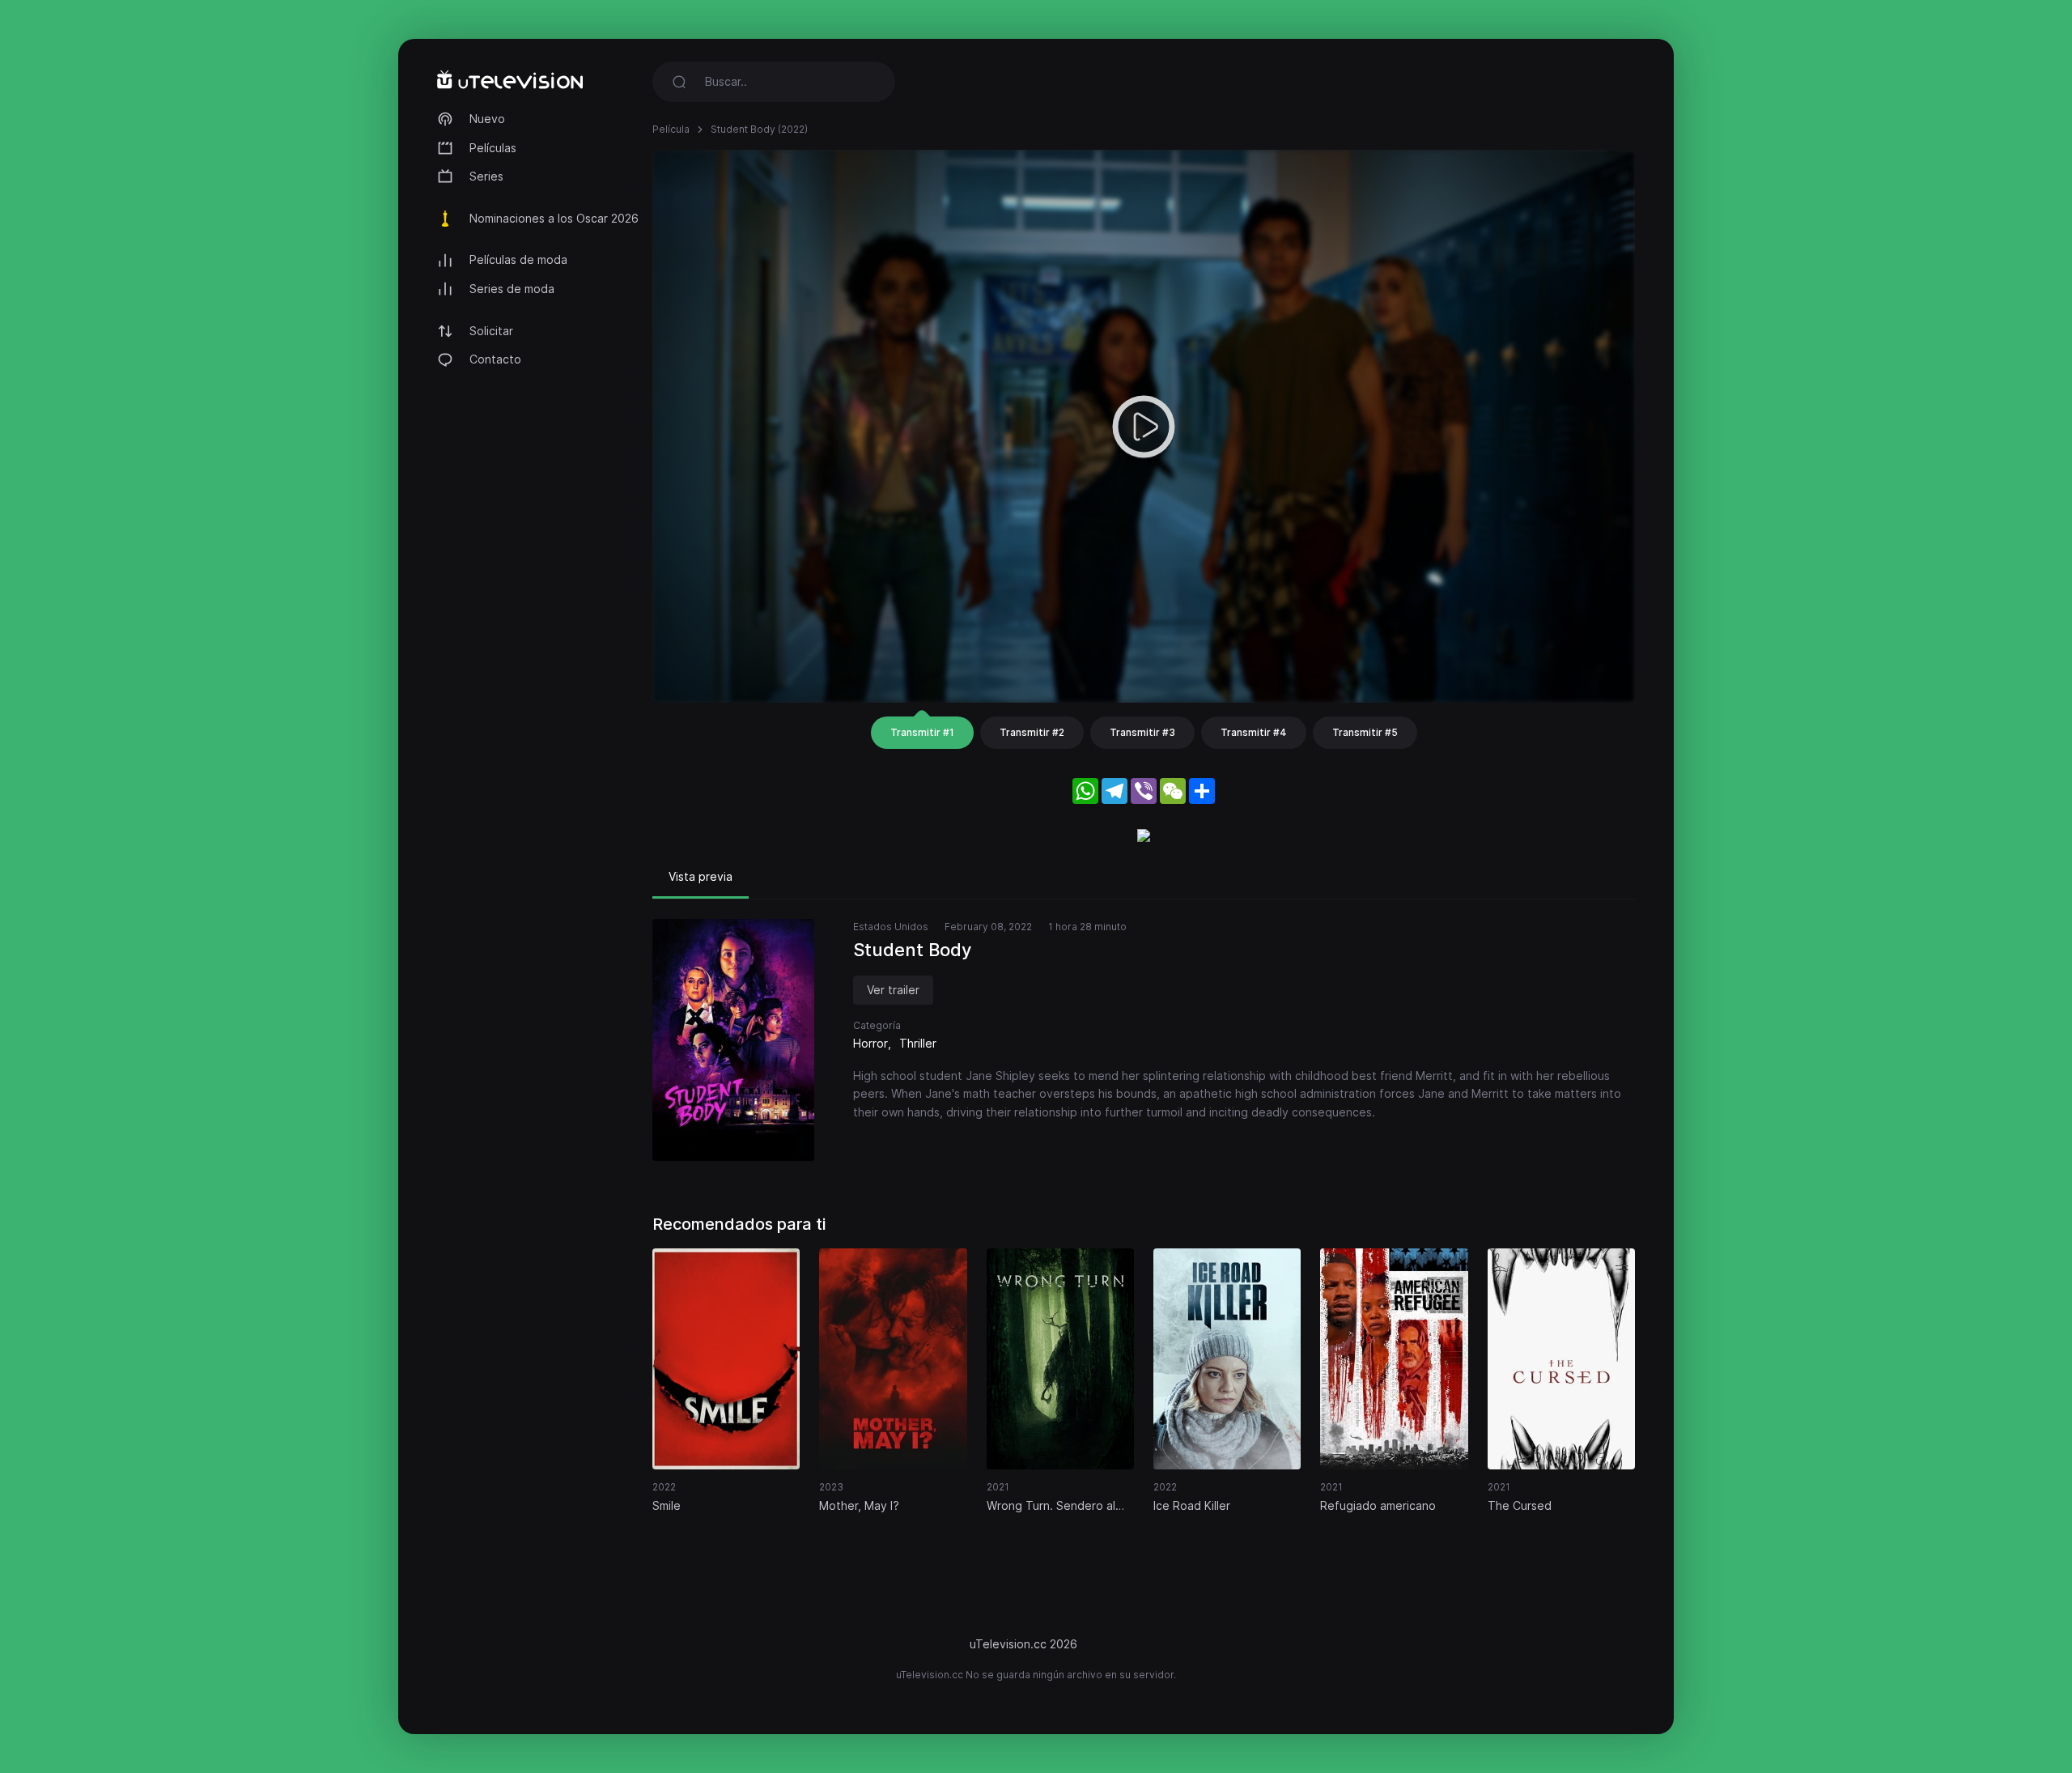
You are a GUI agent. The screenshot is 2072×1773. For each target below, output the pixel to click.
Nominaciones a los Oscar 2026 (554, 218)
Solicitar (491, 331)
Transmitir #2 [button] (1032, 732)
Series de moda (512, 289)
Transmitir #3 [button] (1142, 732)
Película (671, 129)
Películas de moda (518, 259)
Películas (493, 148)
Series (486, 176)
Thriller (918, 1043)
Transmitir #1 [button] (922, 732)
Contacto (495, 359)
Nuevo (487, 119)
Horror (870, 1043)
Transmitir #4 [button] (1254, 732)
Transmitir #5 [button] (1365, 732)
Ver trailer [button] (893, 990)
